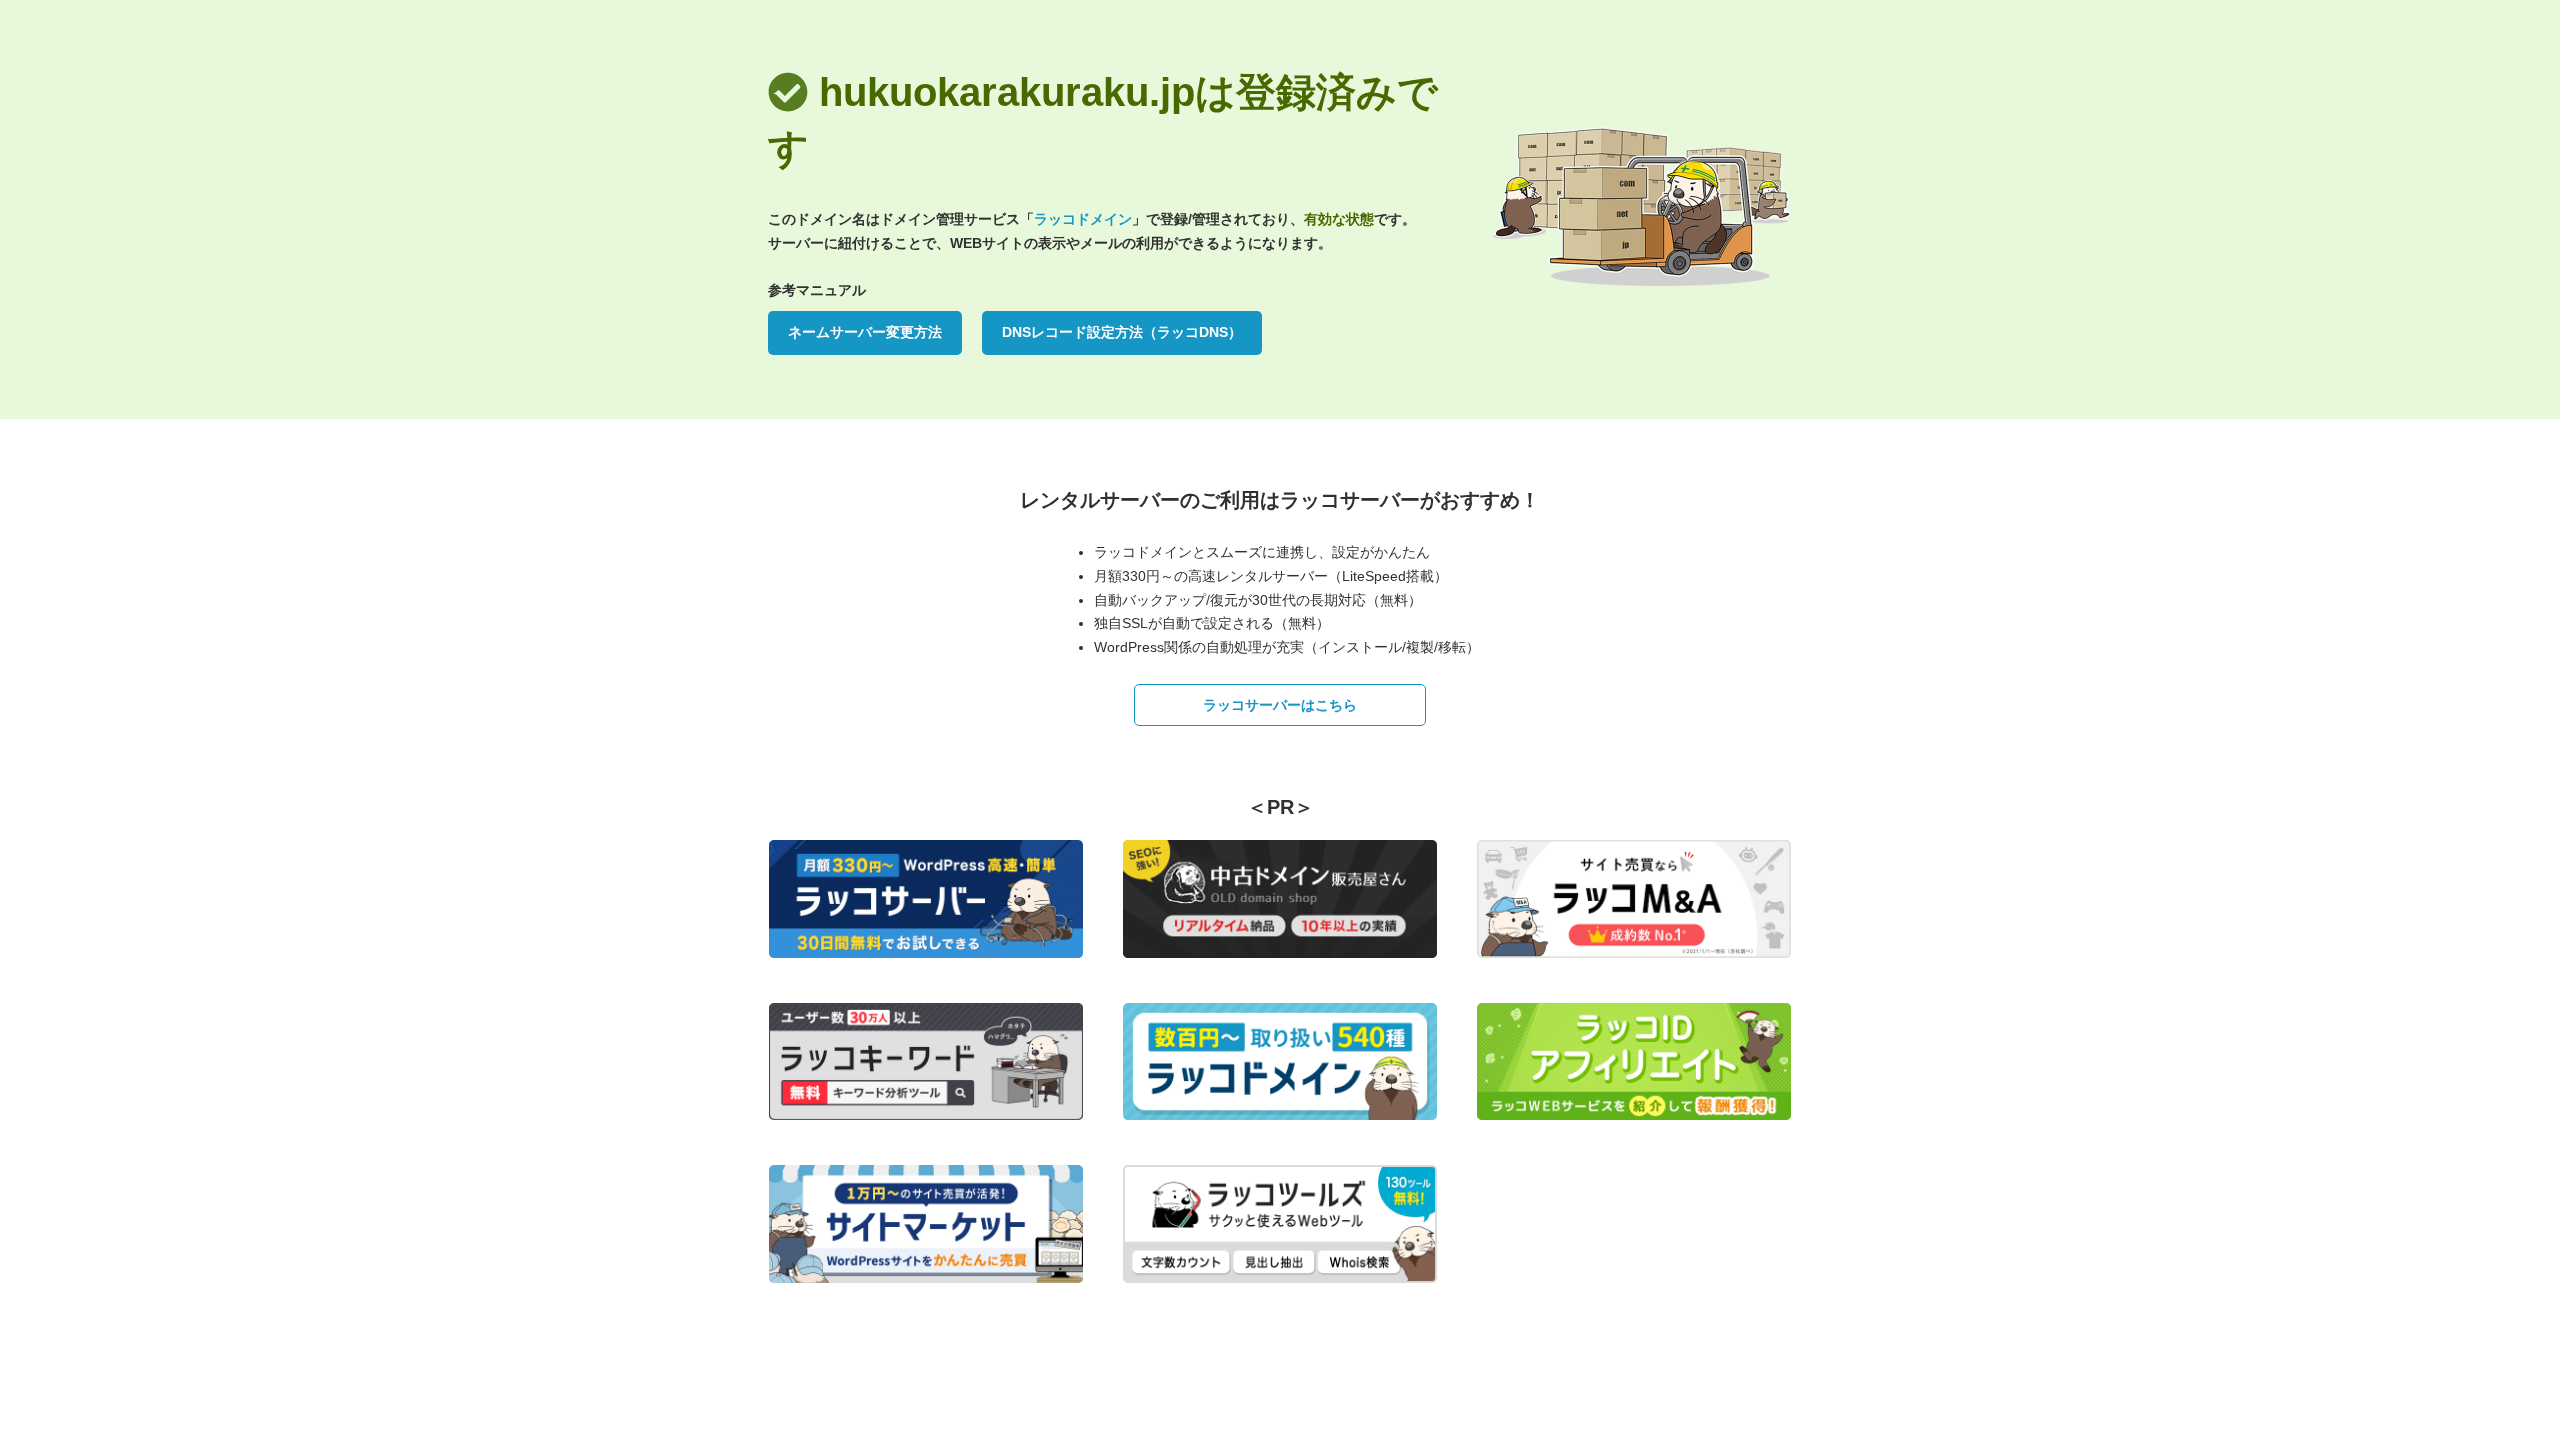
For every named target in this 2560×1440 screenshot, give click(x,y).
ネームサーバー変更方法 (865, 332)
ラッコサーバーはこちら (1280, 705)
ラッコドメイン (1083, 219)
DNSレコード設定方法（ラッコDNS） (1122, 332)
